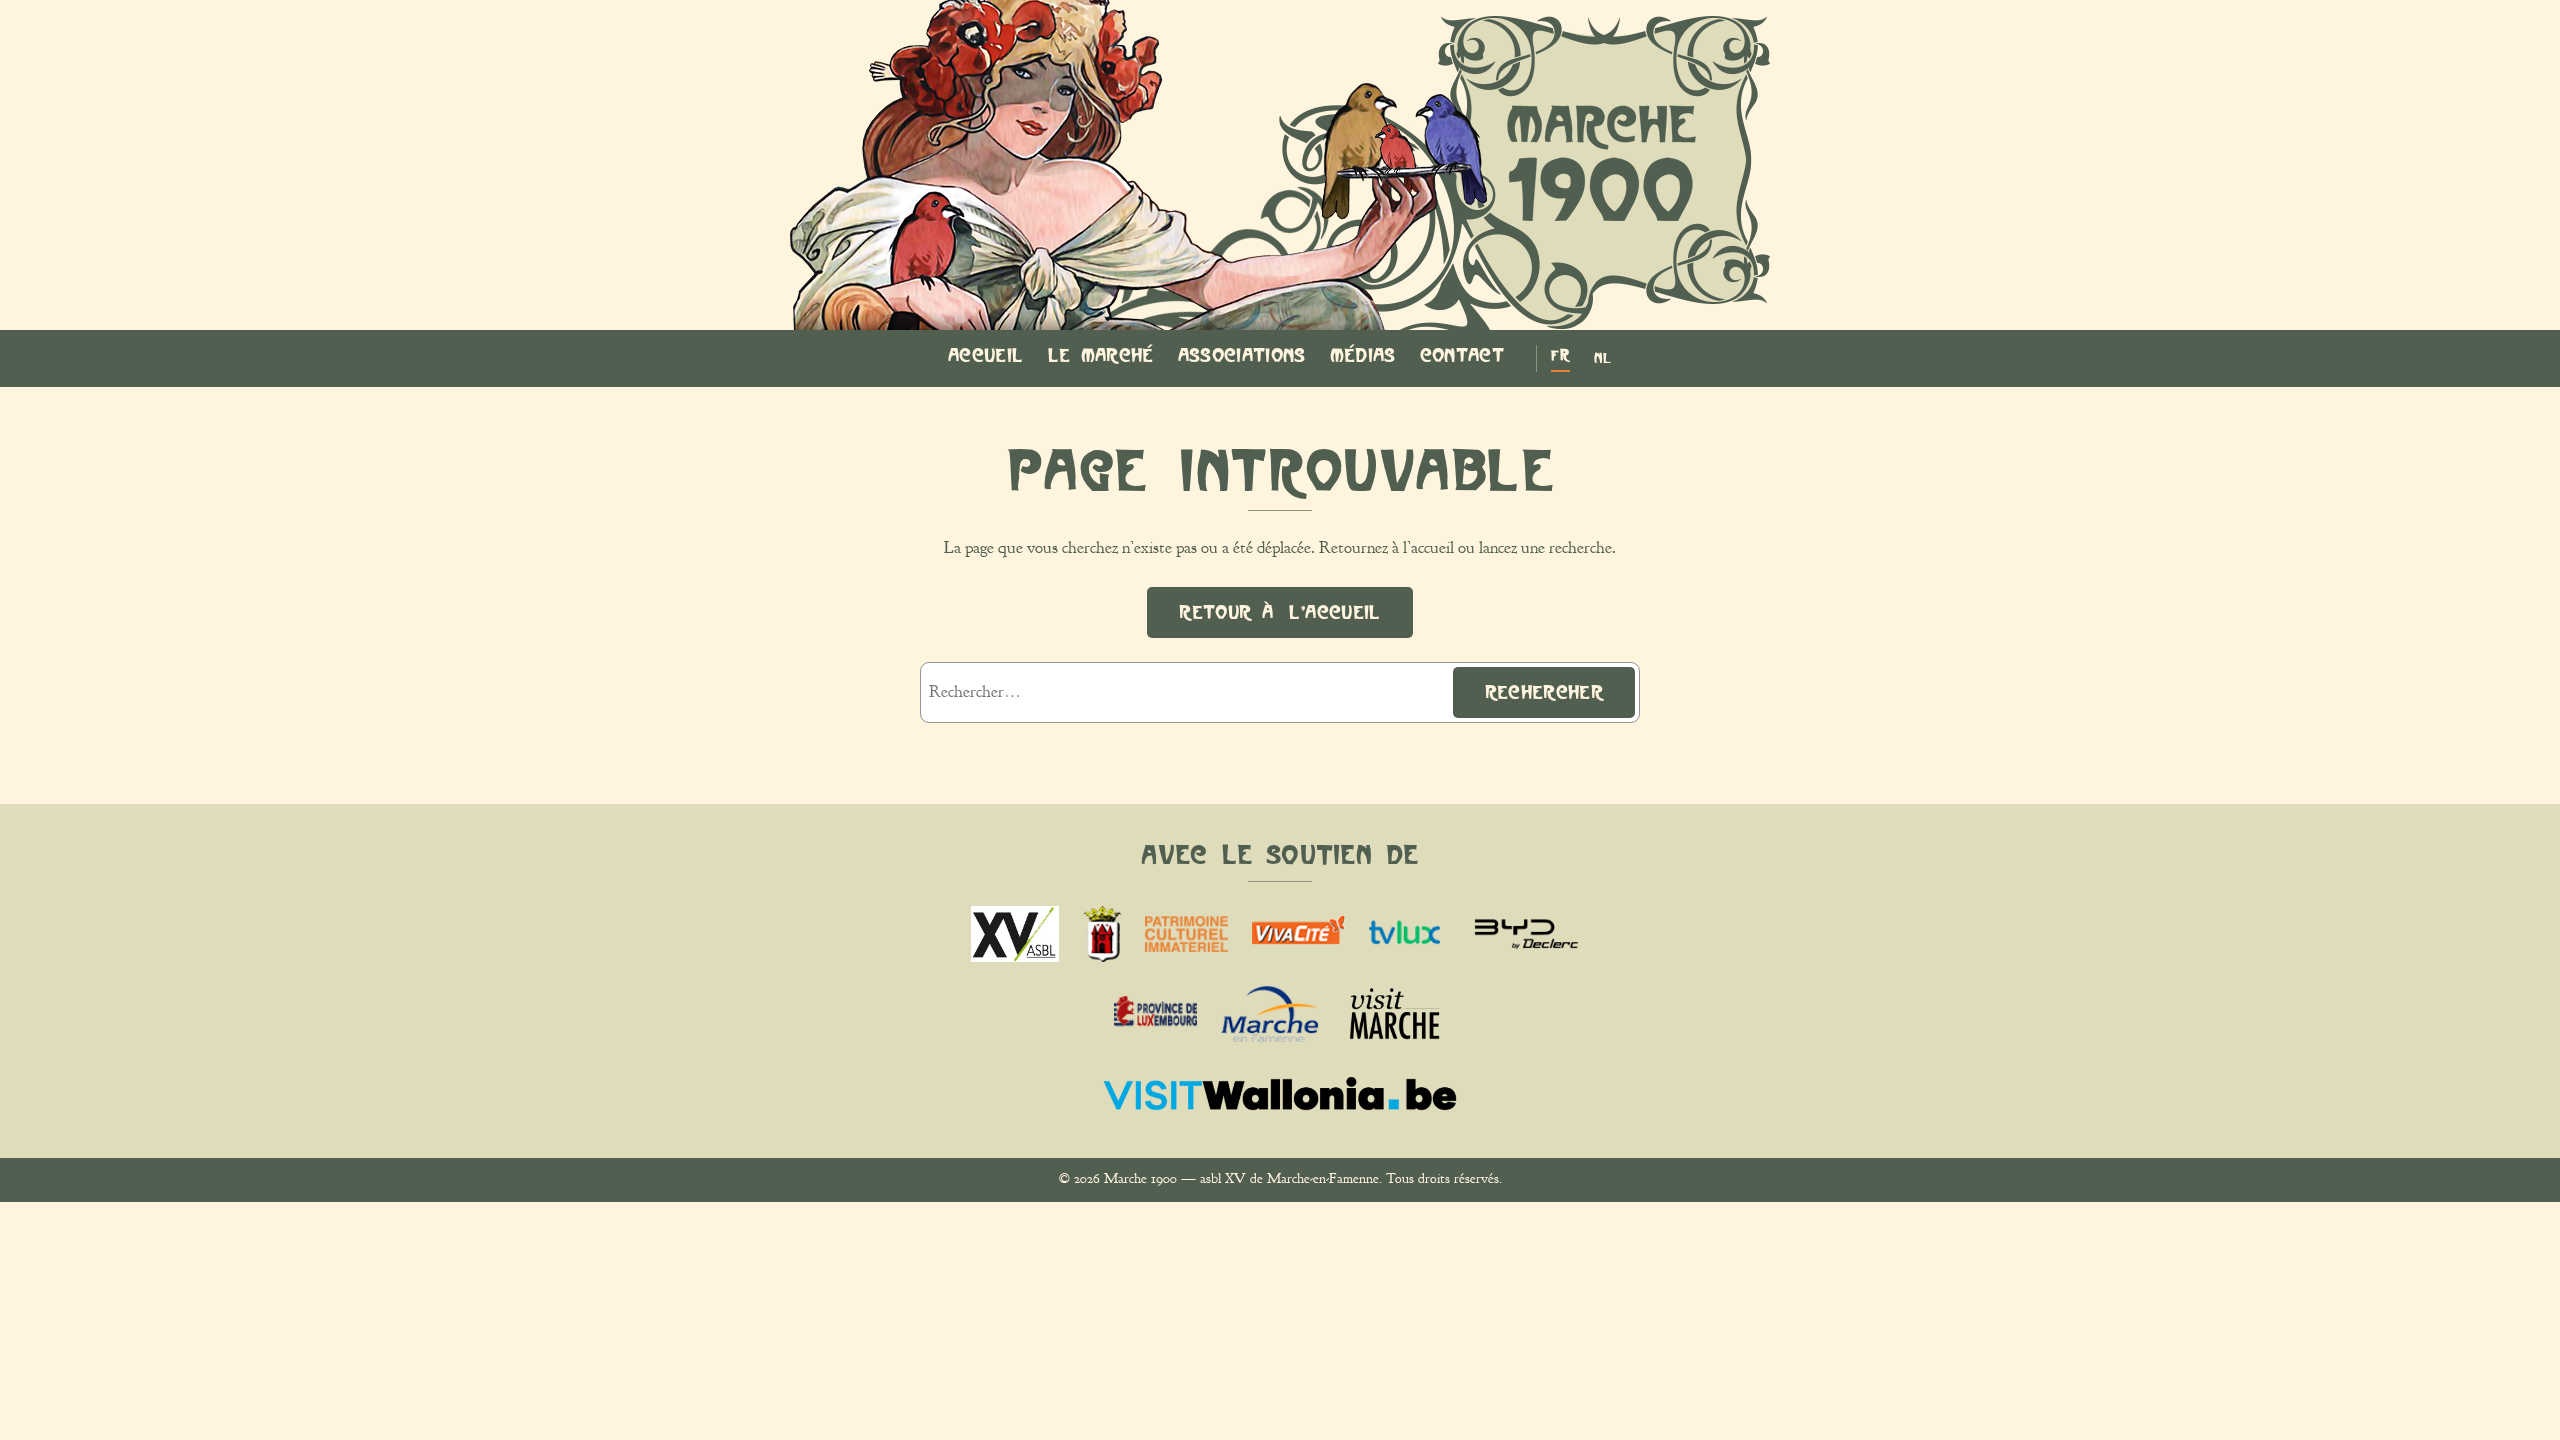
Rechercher (1544, 692)
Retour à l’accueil (1279, 612)
